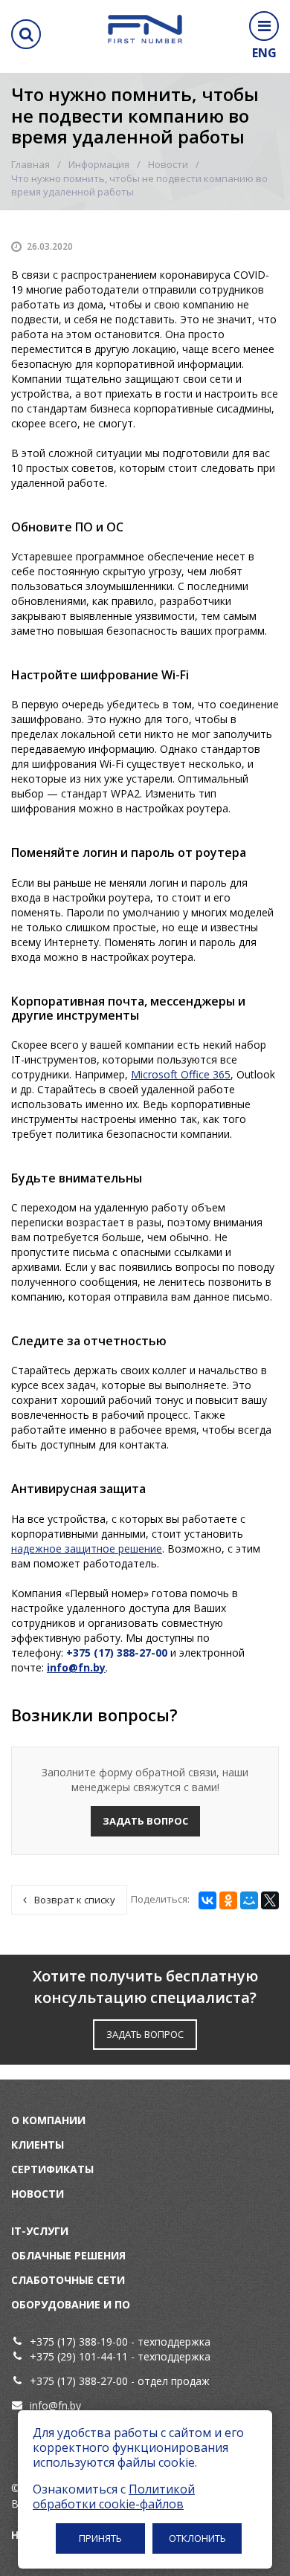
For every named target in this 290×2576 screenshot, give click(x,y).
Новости (168, 164)
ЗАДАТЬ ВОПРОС (145, 2034)
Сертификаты (52, 2169)
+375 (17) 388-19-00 (79, 2342)
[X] (270, 1900)
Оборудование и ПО (71, 2304)
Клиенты (38, 2145)
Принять (100, 2538)
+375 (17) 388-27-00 (80, 2381)
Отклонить (197, 2538)
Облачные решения (68, 2255)
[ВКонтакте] (207, 1900)
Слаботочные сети (68, 2280)
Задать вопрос (145, 1821)
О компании (48, 2120)
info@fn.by (55, 2405)
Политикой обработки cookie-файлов (114, 2496)
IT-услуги (40, 2231)
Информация (99, 164)
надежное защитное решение (87, 1548)
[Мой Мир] (249, 1900)
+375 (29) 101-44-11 (79, 2356)
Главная (30, 164)
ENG (264, 53)
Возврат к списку (75, 1900)
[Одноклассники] (228, 1900)
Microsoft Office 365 (181, 1074)
